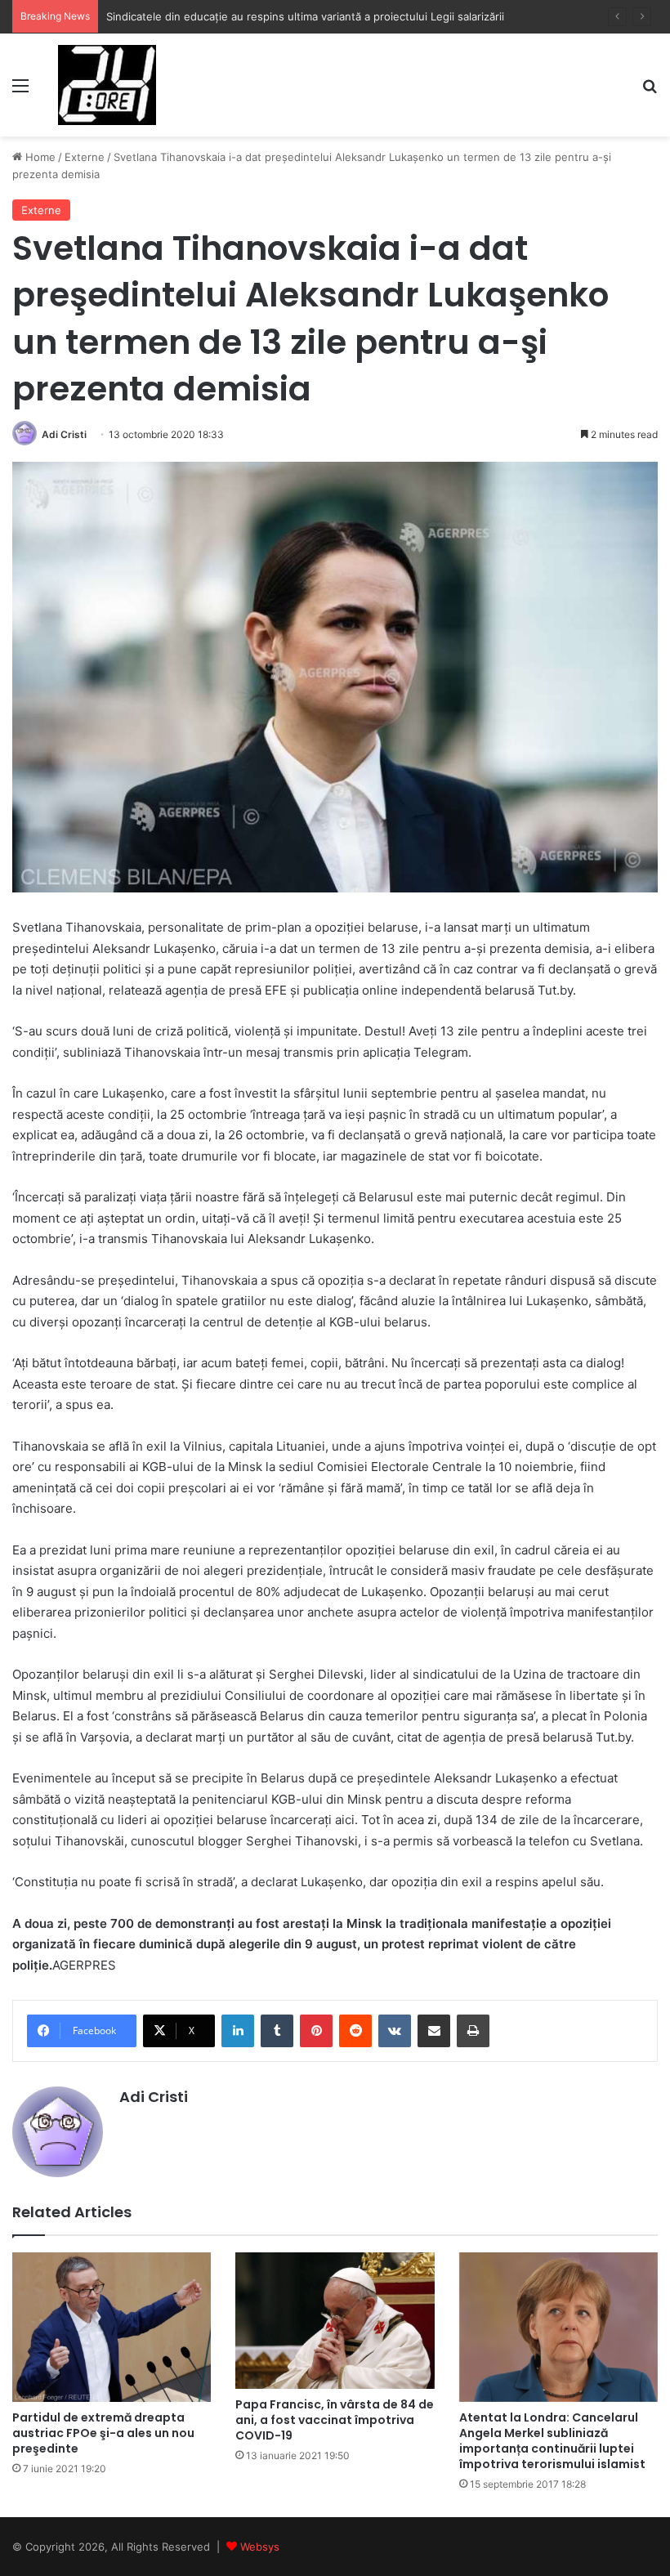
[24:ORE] (107, 85)
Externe (85, 157)
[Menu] (20, 91)
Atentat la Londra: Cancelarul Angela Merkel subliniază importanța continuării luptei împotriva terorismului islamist (552, 2441)
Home (39, 157)
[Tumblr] (277, 2031)
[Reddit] (355, 2031)
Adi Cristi (64, 434)
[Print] (473, 2031)
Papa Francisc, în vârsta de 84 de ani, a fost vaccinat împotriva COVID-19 (335, 2420)
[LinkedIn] (238, 2031)
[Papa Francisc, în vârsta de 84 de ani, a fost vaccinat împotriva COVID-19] (335, 2321)
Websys (260, 2547)
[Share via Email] (434, 2031)
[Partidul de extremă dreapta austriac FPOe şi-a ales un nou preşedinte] (112, 2327)
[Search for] (650, 91)
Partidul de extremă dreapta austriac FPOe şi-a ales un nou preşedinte (103, 2433)
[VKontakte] (395, 2031)
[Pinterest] (316, 2031)
